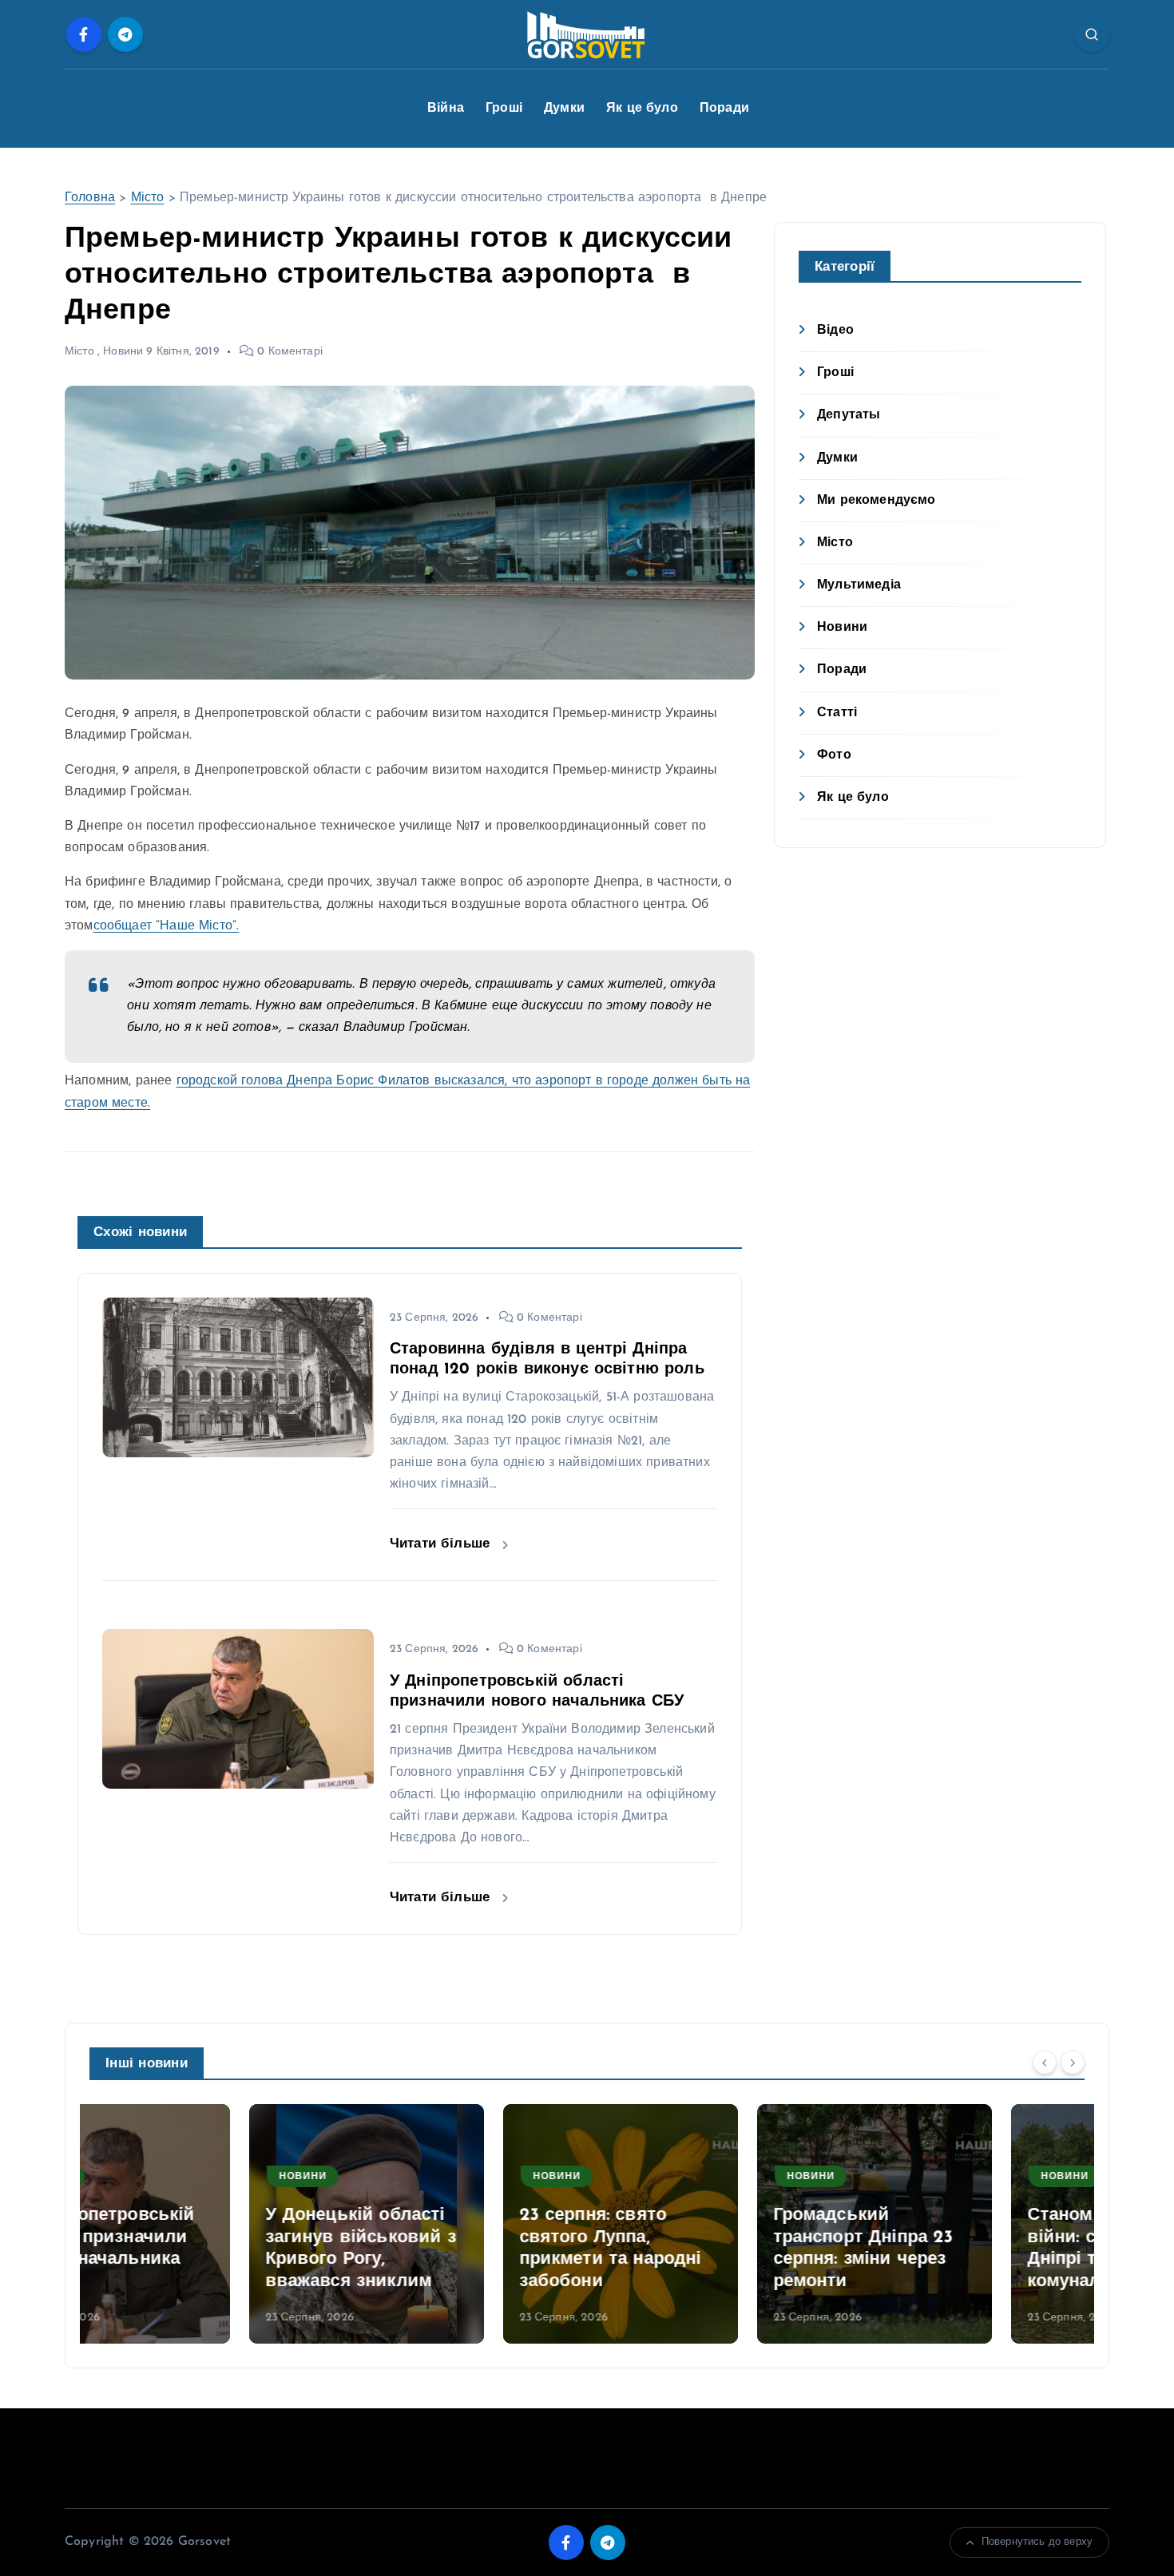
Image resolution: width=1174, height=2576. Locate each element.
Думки (564, 109)
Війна (446, 109)
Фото (834, 755)
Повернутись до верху (1037, 2542)
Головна (90, 198)
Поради (724, 109)
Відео (835, 331)
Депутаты (849, 415)
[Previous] (1045, 2062)
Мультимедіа (859, 585)
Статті (837, 713)
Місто (148, 198)
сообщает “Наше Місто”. (167, 926)
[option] (207, 2224)
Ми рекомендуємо (876, 501)
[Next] (1073, 2062)
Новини (123, 352)
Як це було (642, 109)
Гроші (504, 109)
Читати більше (442, 1544)
